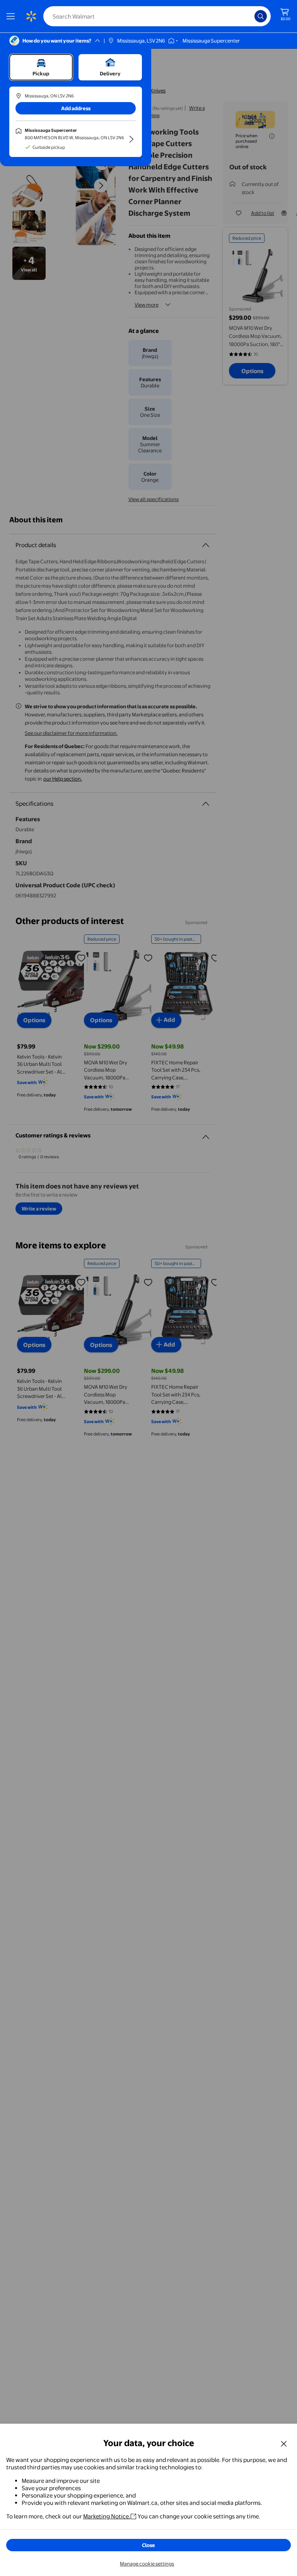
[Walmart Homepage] (31, 16)
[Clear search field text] (251, 16)
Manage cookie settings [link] (147, 2564)
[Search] (261, 16)
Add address (76, 108)
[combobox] (157, 16)
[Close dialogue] (284, 2443)
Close (148, 2545)
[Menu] (12, 16)
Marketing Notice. (107, 2516)
